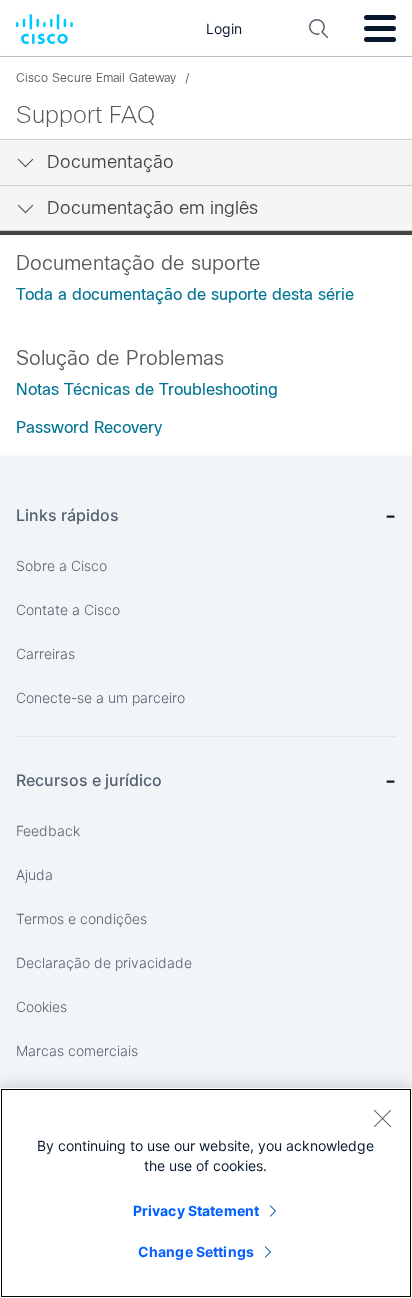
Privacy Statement (196, 1210)
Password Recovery (89, 427)
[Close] (382, 1118)
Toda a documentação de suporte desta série (185, 294)
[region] (206, 1193)
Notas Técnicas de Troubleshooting (147, 389)
